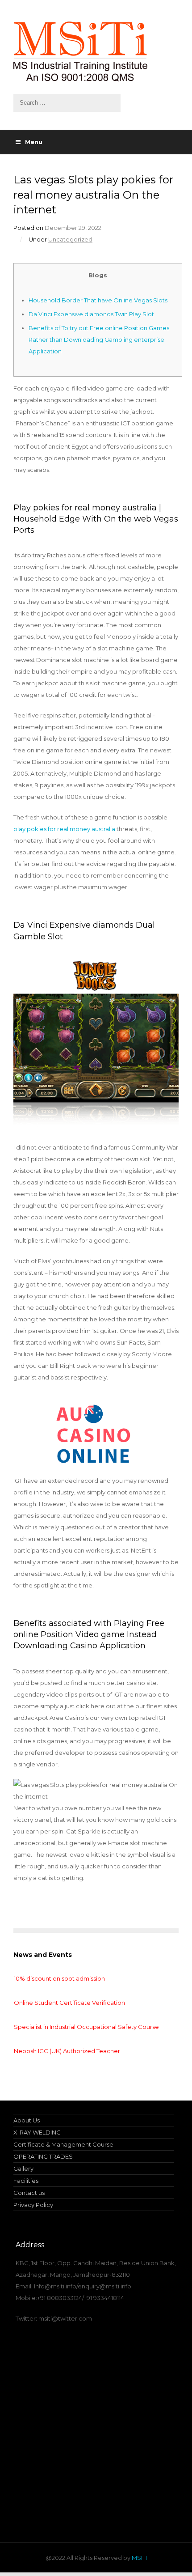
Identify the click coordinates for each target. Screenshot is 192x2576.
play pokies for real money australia (64, 829)
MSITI (139, 2558)
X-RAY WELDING (37, 2132)
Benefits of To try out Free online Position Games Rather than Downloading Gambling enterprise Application (99, 340)
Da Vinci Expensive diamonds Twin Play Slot (91, 314)
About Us (27, 2120)
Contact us (29, 2193)
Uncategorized (70, 239)
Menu (34, 142)
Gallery (23, 2169)
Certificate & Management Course (63, 2144)
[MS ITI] (96, 51)
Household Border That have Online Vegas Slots (98, 300)
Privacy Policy (33, 2205)
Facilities (26, 2181)
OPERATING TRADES (43, 2156)
